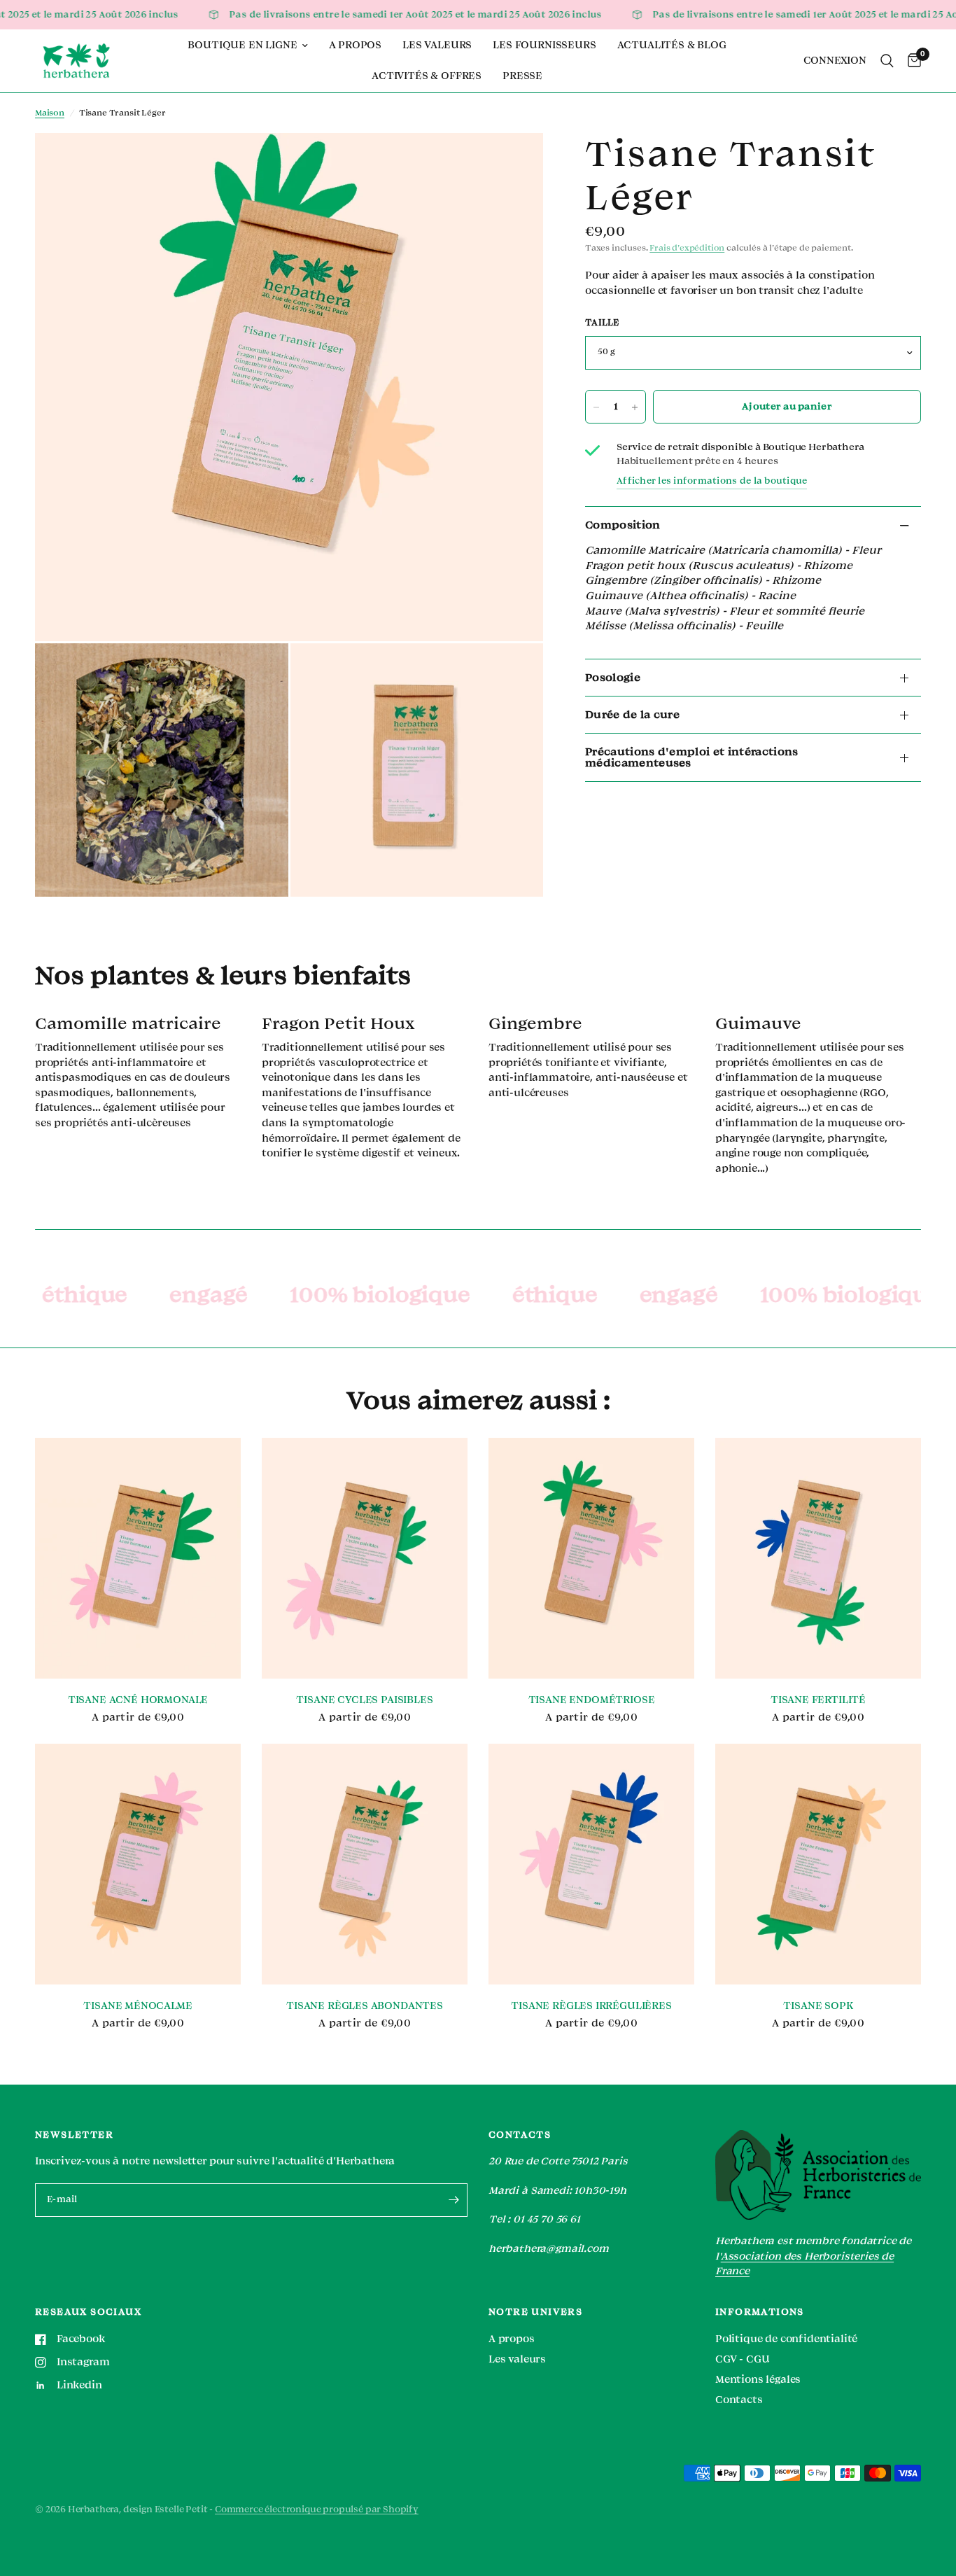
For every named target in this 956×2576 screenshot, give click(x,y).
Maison (50, 113)
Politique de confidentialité (786, 2339)
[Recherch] (887, 61)
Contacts (739, 2400)
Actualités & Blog (672, 45)
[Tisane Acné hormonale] (138, 1559)
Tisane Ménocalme (138, 2006)
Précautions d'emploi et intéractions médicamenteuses (692, 757)
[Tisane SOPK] (818, 1864)
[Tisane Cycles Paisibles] (365, 1559)
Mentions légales (758, 2380)
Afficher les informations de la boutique (712, 481)
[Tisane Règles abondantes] (365, 1864)
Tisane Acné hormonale (138, 1700)
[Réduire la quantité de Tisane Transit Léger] (596, 407)
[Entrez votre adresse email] (454, 2200)
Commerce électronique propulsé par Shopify (317, 2509)
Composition (623, 526)
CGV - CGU (742, 2359)
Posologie (613, 678)
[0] (911, 61)
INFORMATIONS (760, 2312)
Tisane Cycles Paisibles (364, 1700)
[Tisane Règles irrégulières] (591, 1864)
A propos (356, 45)
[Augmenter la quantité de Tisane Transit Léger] (635, 407)
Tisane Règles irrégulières (591, 2006)
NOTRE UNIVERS (535, 2312)
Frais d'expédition (687, 249)
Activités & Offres (427, 76)
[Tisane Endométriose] (591, 1559)
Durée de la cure (632, 715)
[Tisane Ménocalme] (138, 1864)
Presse (522, 76)
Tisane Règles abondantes (365, 2006)
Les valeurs (437, 45)
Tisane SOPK (818, 2006)
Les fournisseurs (544, 45)
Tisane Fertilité (818, 1700)
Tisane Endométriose (592, 1700)
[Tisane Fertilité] (818, 1559)
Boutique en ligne (242, 45)
